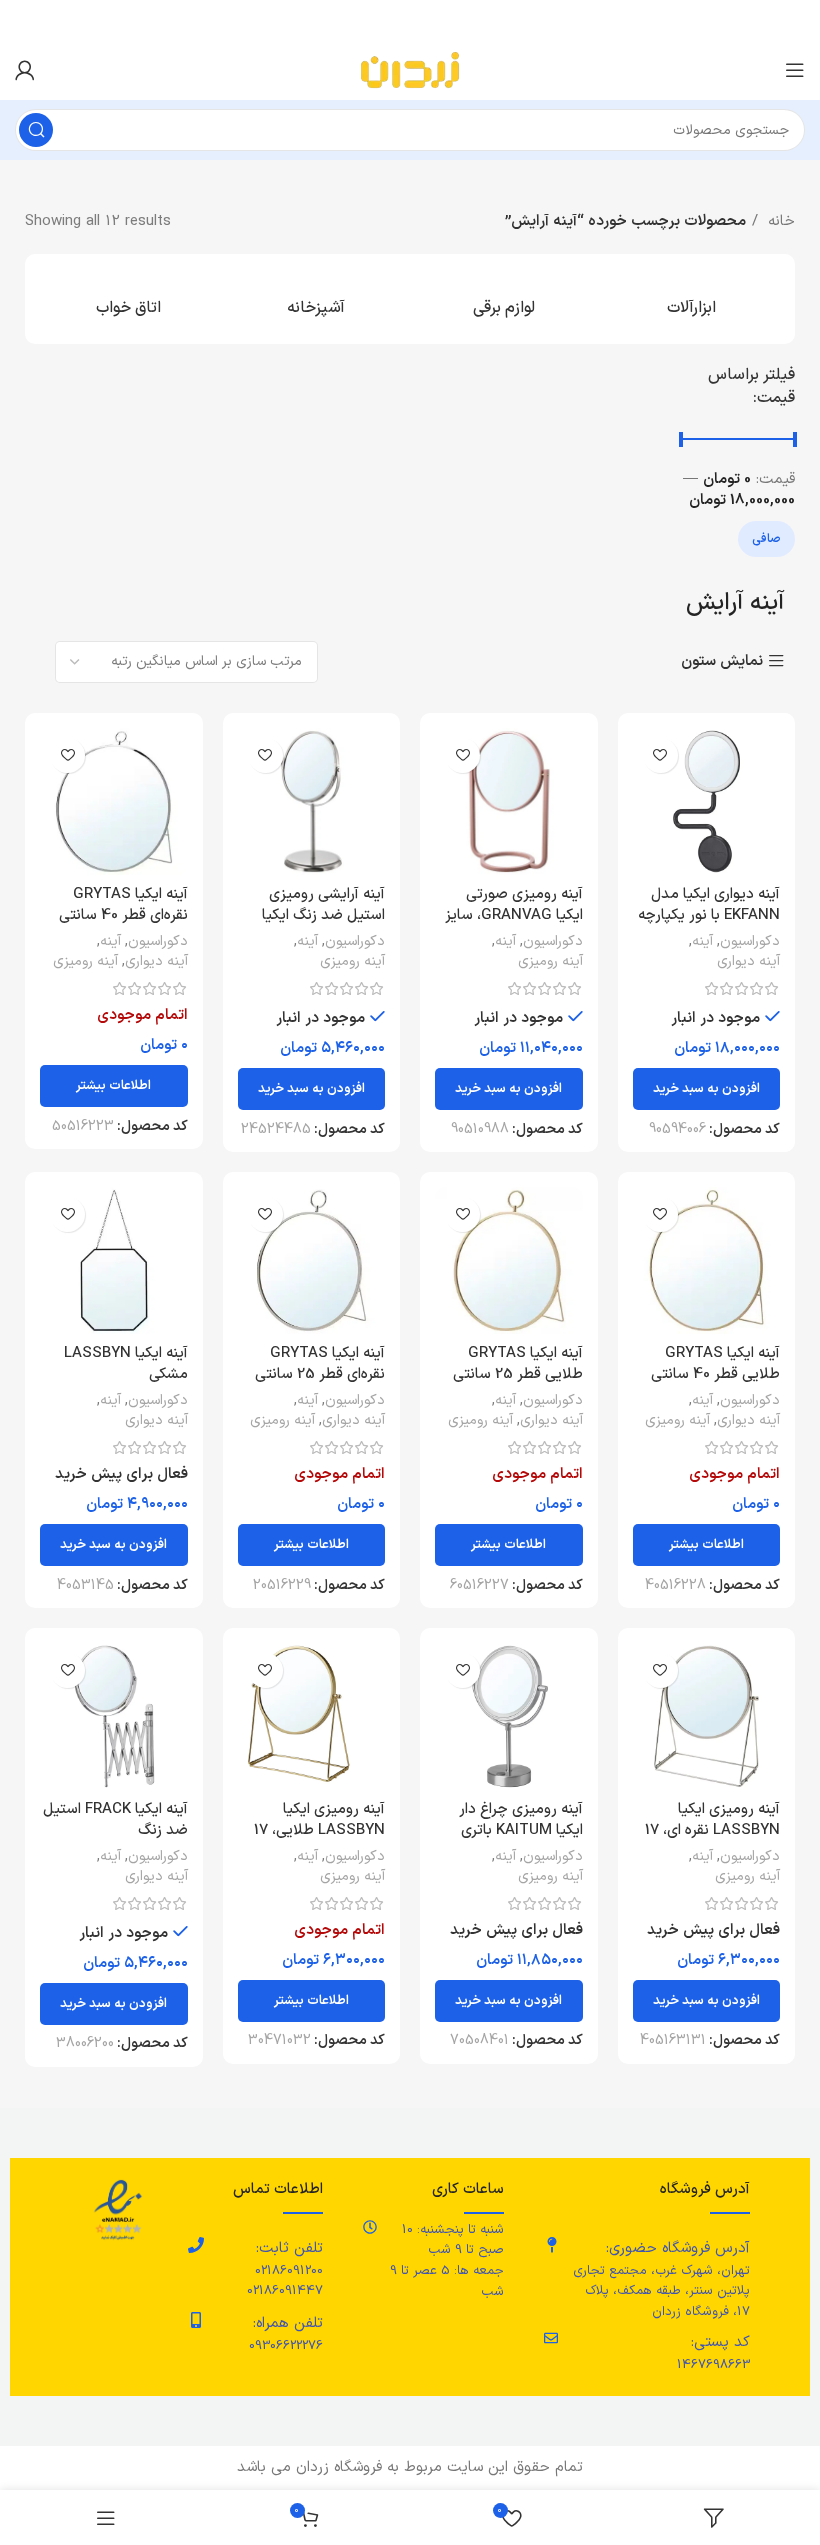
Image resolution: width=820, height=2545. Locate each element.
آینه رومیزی (550, 962)
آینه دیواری (748, 962)
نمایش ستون (722, 661)
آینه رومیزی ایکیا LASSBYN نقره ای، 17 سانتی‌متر (712, 1830)
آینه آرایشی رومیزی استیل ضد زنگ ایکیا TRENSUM (323, 915)
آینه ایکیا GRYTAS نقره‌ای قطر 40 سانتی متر (123, 915)
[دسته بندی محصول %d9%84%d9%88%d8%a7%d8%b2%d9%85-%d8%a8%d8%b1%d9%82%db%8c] (504, 299)
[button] (707, 1089)
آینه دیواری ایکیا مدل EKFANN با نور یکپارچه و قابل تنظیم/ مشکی (709, 915)
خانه (779, 221)
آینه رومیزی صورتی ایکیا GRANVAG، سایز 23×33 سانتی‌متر (514, 915)
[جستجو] (36, 130)
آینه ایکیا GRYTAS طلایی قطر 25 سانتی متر (518, 1374)
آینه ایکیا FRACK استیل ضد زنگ (115, 1820)
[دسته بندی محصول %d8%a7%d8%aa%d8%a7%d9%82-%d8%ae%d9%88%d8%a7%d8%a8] (129, 299)
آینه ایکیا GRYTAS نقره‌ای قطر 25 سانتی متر (320, 1374)
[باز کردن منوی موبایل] (795, 70)
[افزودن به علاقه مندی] (660, 755)
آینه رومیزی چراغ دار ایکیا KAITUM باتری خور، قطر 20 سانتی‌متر (514, 1830)
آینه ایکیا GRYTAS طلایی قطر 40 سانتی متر (715, 1374)
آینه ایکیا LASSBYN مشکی (126, 1364)
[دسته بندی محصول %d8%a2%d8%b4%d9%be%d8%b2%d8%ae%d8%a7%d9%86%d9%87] (317, 299)
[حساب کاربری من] (25, 70)
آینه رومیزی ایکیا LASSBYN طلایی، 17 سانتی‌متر (319, 1830)
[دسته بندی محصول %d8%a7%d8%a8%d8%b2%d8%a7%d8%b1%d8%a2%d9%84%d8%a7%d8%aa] (692, 299)
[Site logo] (410, 69)
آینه (702, 942)
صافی (766, 539)
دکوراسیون (750, 942)
